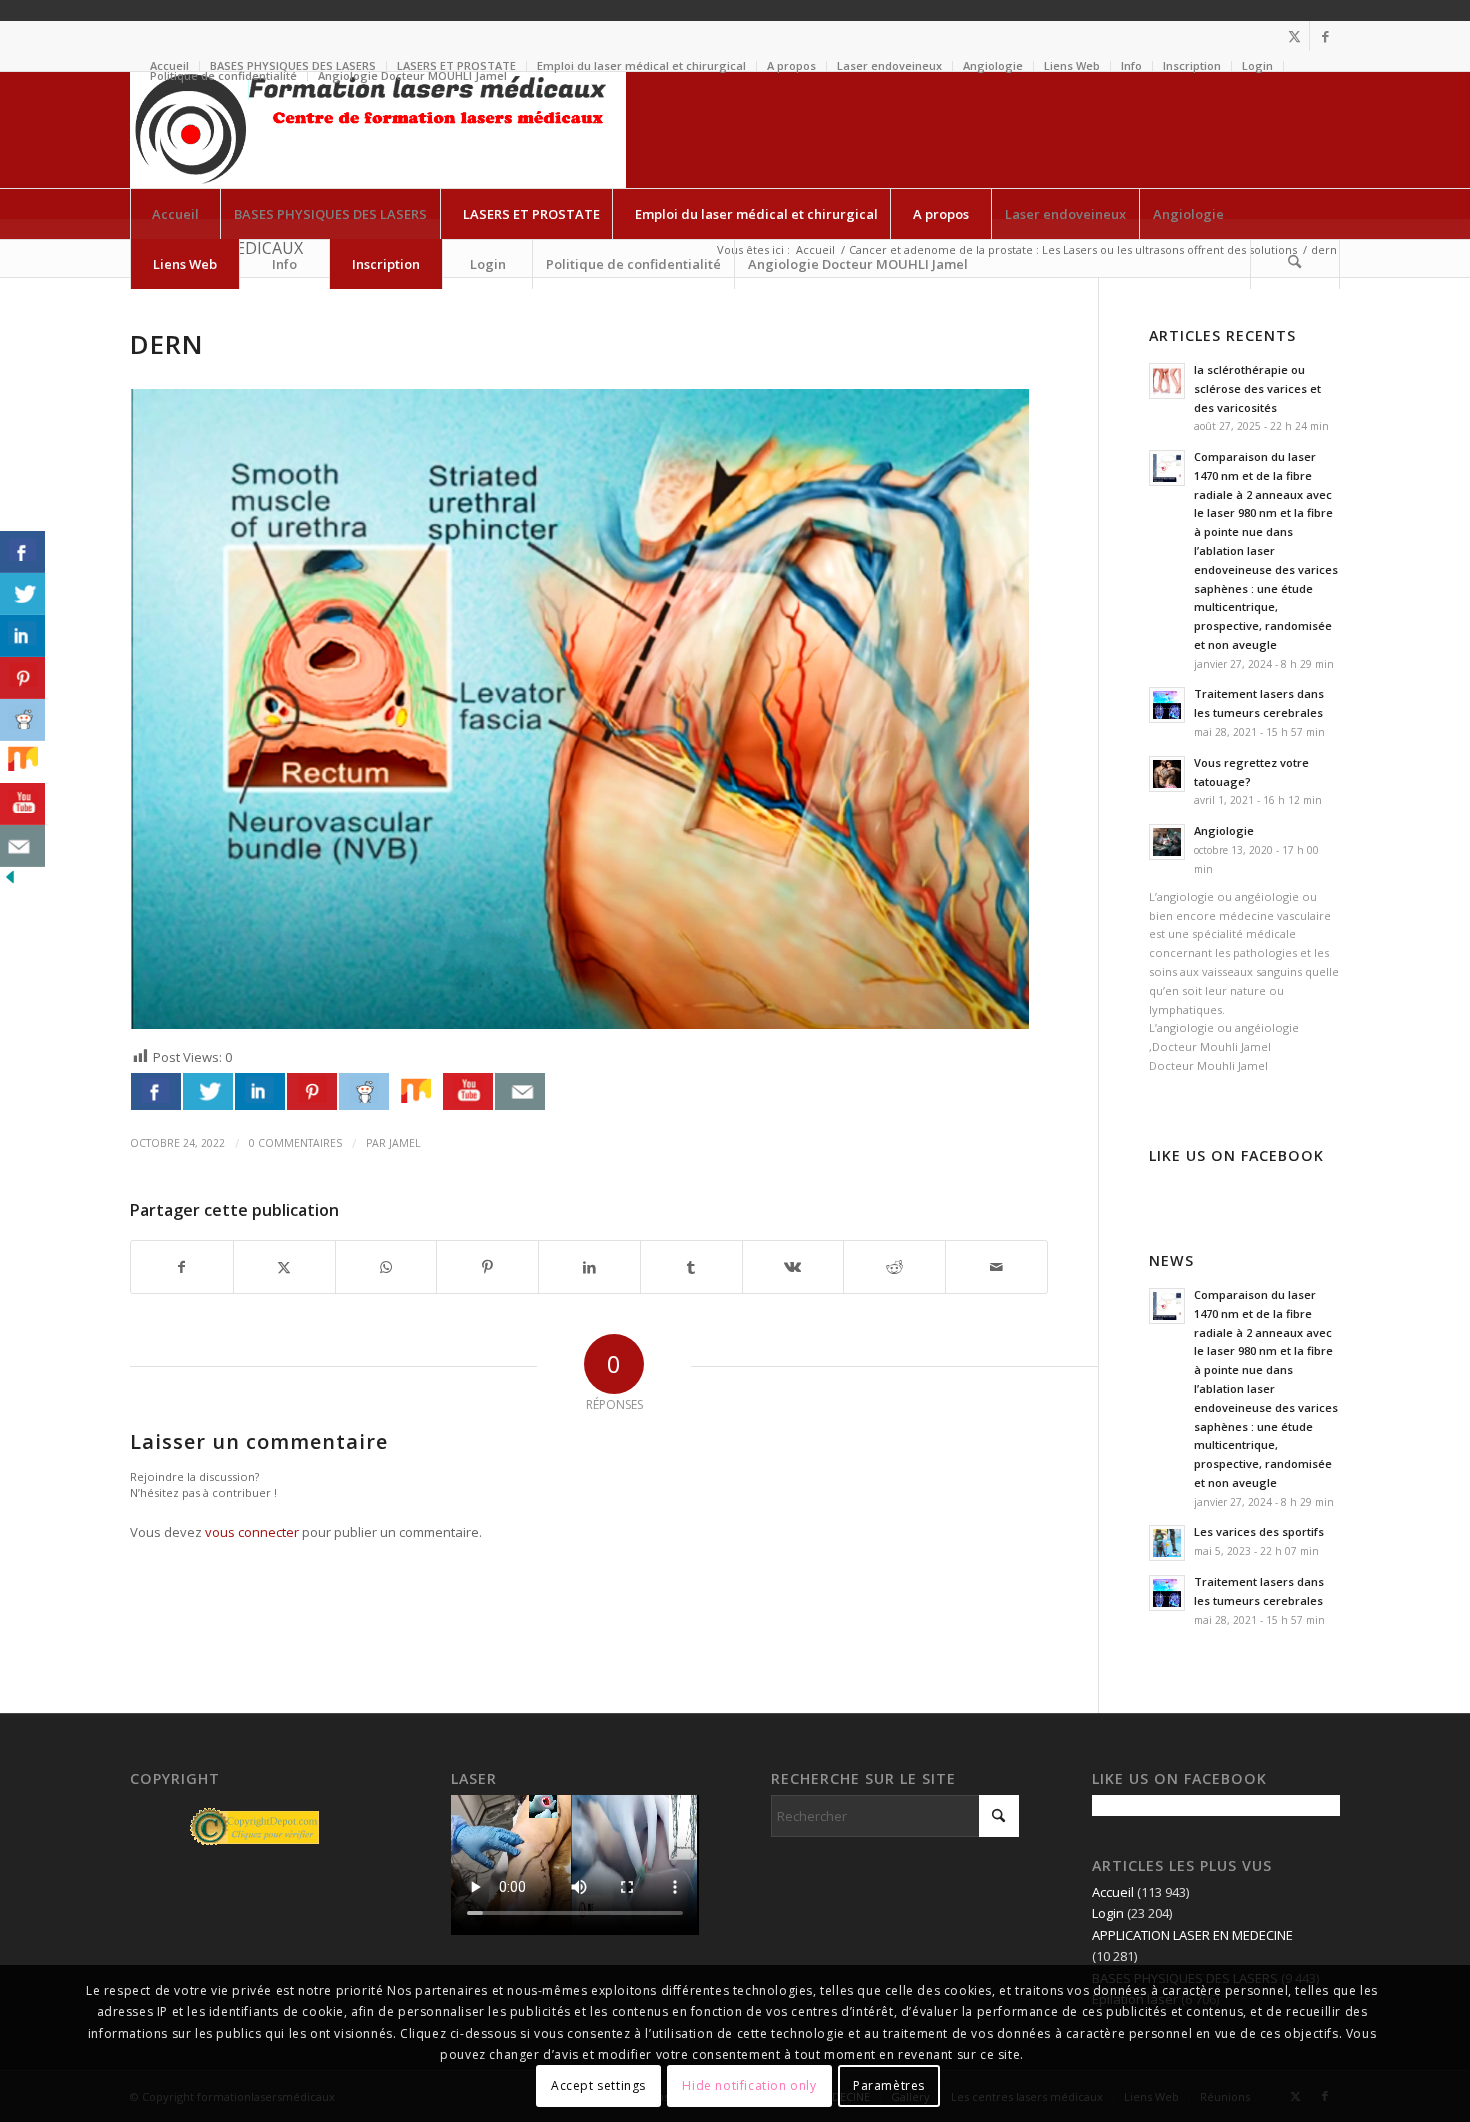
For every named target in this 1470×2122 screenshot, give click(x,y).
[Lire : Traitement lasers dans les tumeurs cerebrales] (1167, 705)
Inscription (1192, 65)
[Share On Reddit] (364, 1091)
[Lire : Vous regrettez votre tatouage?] (1167, 774)
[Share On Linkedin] (260, 1091)
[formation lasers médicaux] (378, 130)
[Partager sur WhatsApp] (386, 1267)
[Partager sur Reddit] (894, 1267)
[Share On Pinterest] (312, 1091)
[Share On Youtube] (468, 1091)
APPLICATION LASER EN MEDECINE (1192, 1935)
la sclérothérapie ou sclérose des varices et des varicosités (1257, 388)
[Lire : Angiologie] (1167, 842)
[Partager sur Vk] (793, 1267)
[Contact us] (520, 1091)
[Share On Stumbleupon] (416, 1091)
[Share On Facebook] (156, 1091)
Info (1131, 65)
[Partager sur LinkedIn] (589, 1267)
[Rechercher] (1295, 264)
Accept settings (598, 2086)
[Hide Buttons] (10, 882)
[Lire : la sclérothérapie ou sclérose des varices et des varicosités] (1167, 381)
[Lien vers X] (1294, 36)
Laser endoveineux (889, 65)
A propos (791, 65)
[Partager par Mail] (996, 1267)
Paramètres (889, 2086)
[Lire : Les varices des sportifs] (1167, 1543)
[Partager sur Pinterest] (487, 1267)
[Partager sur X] (284, 1267)
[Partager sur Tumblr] (691, 1267)
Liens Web (1072, 65)
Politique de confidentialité (223, 75)
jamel (405, 1143)
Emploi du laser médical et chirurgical (641, 65)
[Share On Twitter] (208, 1091)
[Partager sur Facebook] (182, 1267)
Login (1257, 65)
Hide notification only (749, 2086)
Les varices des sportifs (1259, 1531)
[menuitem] (642, 66)
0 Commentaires (295, 1143)
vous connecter (252, 1532)
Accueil (1113, 1892)
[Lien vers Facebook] (1325, 36)
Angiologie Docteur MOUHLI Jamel (412, 75)
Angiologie (993, 65)
